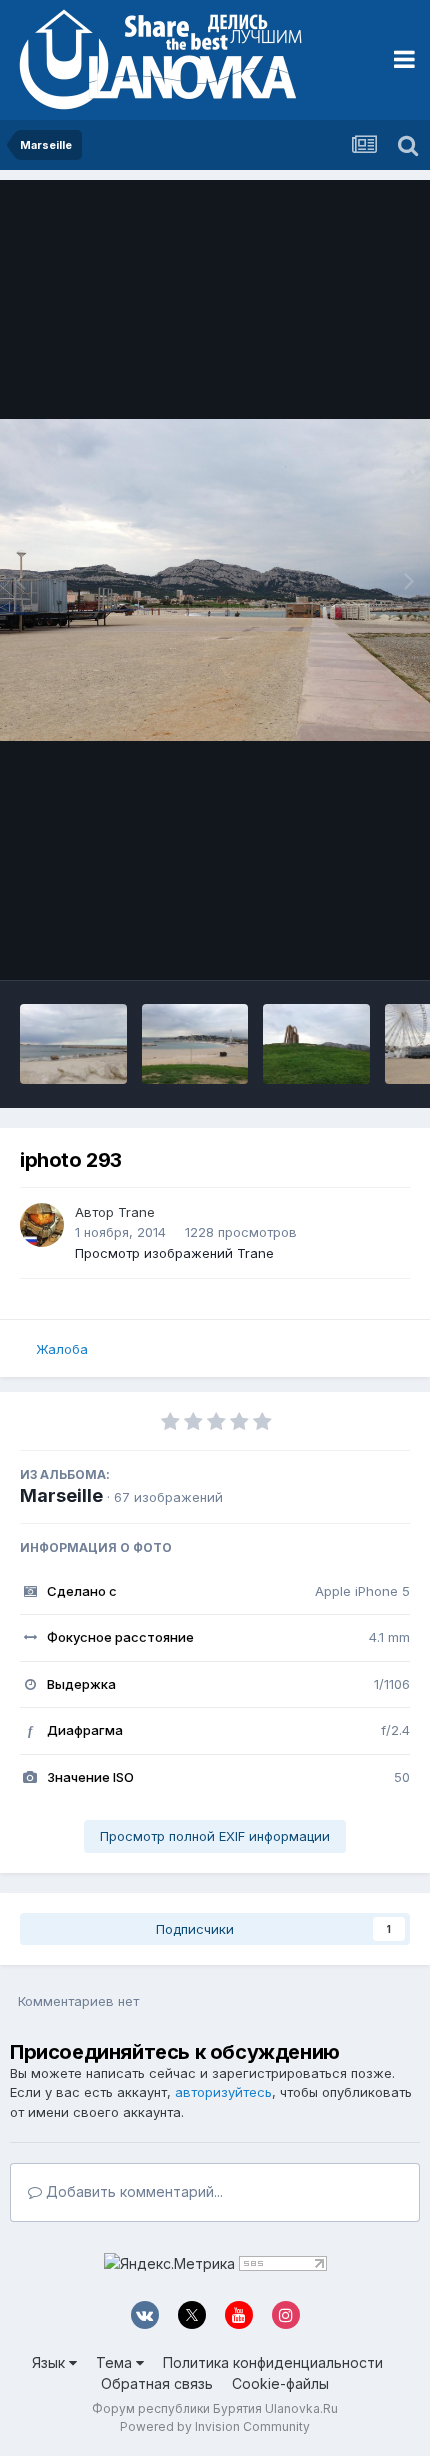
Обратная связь (157, 2383)
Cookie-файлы (280, 2383)
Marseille (61, 1495)
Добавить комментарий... (132, 2191)
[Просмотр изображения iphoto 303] (195, 1044)
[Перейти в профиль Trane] (42, 1225)
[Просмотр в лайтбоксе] (215, 580)
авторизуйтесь (223, 2092)
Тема (116, 2362)
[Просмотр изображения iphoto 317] (73, 1044)
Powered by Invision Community (215, 2426)
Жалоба (62, 1349)
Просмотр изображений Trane (174, 1253)
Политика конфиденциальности (273, 2362)
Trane (136, 1212)
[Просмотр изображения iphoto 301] (316, 1044)
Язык (50, 2362)
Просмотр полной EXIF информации (215, 1836)
